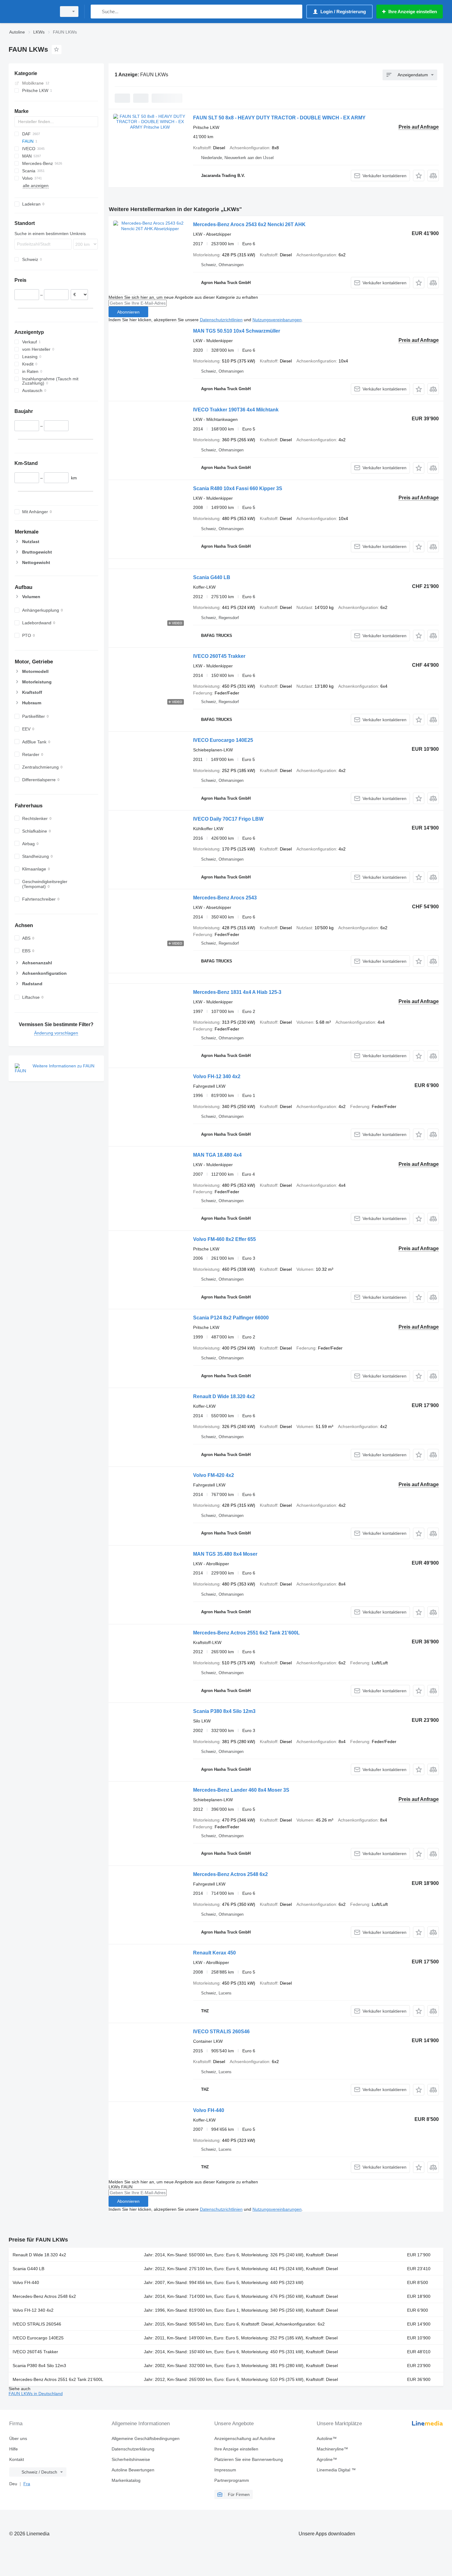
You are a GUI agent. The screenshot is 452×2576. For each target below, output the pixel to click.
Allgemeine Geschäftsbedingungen (146, 2438)
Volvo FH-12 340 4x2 (217, 1076)
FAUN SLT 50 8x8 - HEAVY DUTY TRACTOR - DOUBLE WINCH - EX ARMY (279, 118)
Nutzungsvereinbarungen (277, 320)
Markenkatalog (126, 2480)
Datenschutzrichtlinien (221, 320)
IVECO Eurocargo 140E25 (223, 740)
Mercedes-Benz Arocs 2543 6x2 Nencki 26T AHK (249, 224)
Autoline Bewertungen (133, 2470)
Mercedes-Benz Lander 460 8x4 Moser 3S (241, 1790)
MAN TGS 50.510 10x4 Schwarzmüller (237, 331)
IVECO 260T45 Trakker (219, 656)
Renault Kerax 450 (214, 1953)
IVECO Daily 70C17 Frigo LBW (228, 819)
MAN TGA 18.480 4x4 (217, 1155)
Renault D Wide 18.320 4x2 (224, 1396)
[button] (419, 176)
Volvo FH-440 (209, 2110)
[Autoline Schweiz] (31, 12)
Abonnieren (128, 312)
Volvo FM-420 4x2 (214, 1475)
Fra (27, 2484)
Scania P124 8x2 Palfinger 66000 (231, 1318)
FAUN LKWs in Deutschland (36, 2394)
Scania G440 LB (212, 577)
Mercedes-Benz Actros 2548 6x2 (230, 1874)
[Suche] (97, 12)
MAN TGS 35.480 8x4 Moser (225, 1554)
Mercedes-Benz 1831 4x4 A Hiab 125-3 (237, 992)
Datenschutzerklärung (133, 2449)
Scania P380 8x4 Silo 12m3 (224, 1711)
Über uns (18, 2438)
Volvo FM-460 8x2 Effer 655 (224, 1239)
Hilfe (14, 2449)
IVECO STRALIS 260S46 (221, 2032)
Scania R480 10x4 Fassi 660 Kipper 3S (238, 488)
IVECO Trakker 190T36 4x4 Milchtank (236, 410)
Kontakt (17, 2459)
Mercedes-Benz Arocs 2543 (225, 898)
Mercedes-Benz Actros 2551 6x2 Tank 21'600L (246, 1633)
